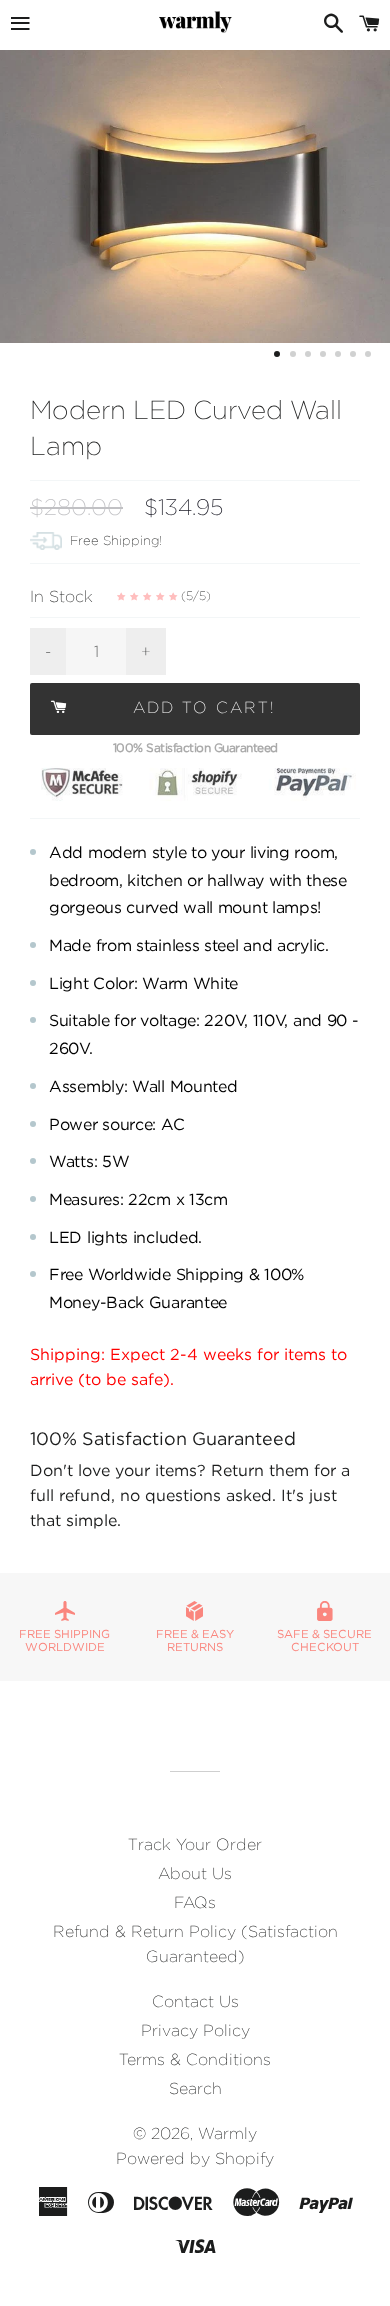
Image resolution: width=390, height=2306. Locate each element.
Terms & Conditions (195, 2059)
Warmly (227, 2133)
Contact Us (195, 2001)
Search (195, 2088)
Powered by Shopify (195, 2158)
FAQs (195, 1902)
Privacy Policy (195, 2030)
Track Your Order (195, 1844)
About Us (195, 1873)
